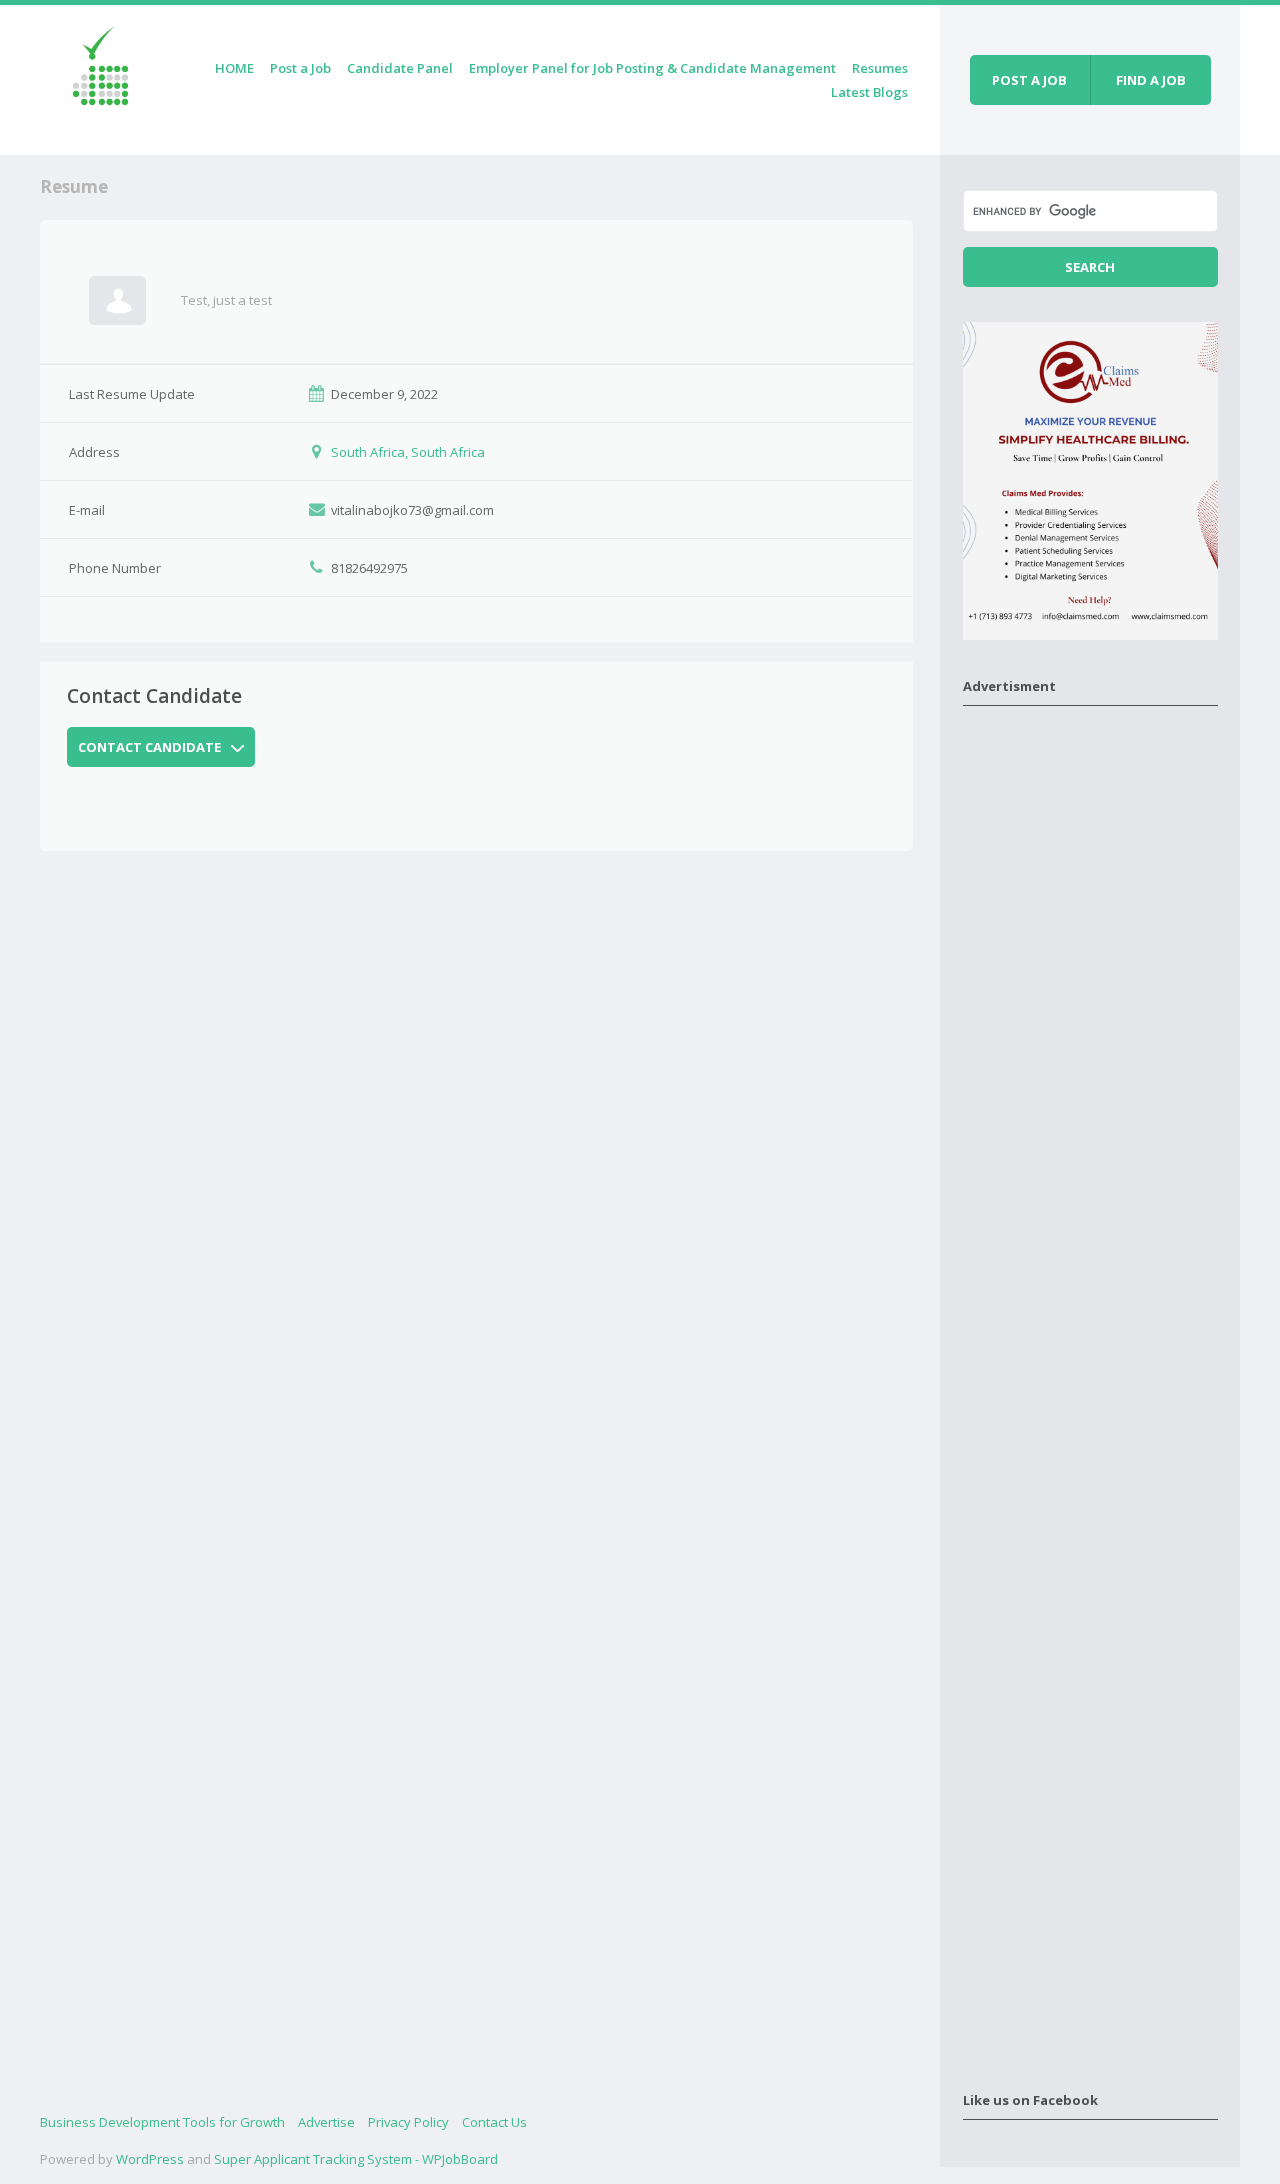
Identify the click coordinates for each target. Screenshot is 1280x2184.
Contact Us (494, 2122)
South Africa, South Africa (408, 452)
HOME (234, 68)
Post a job (1029, 80)
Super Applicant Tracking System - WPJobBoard (356, 2159)
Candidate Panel (400, 68)
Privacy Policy (408, 2122)
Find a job (1151, 80)
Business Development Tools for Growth (162, 2122)
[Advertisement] (1090, 1385)
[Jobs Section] (100, 76)
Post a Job (300, 68)
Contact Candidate (149, 747)
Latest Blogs (869, 92)
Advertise (326, 2122)
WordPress (150, 2159)
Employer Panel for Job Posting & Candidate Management (652, 68)
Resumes (880, 68)
